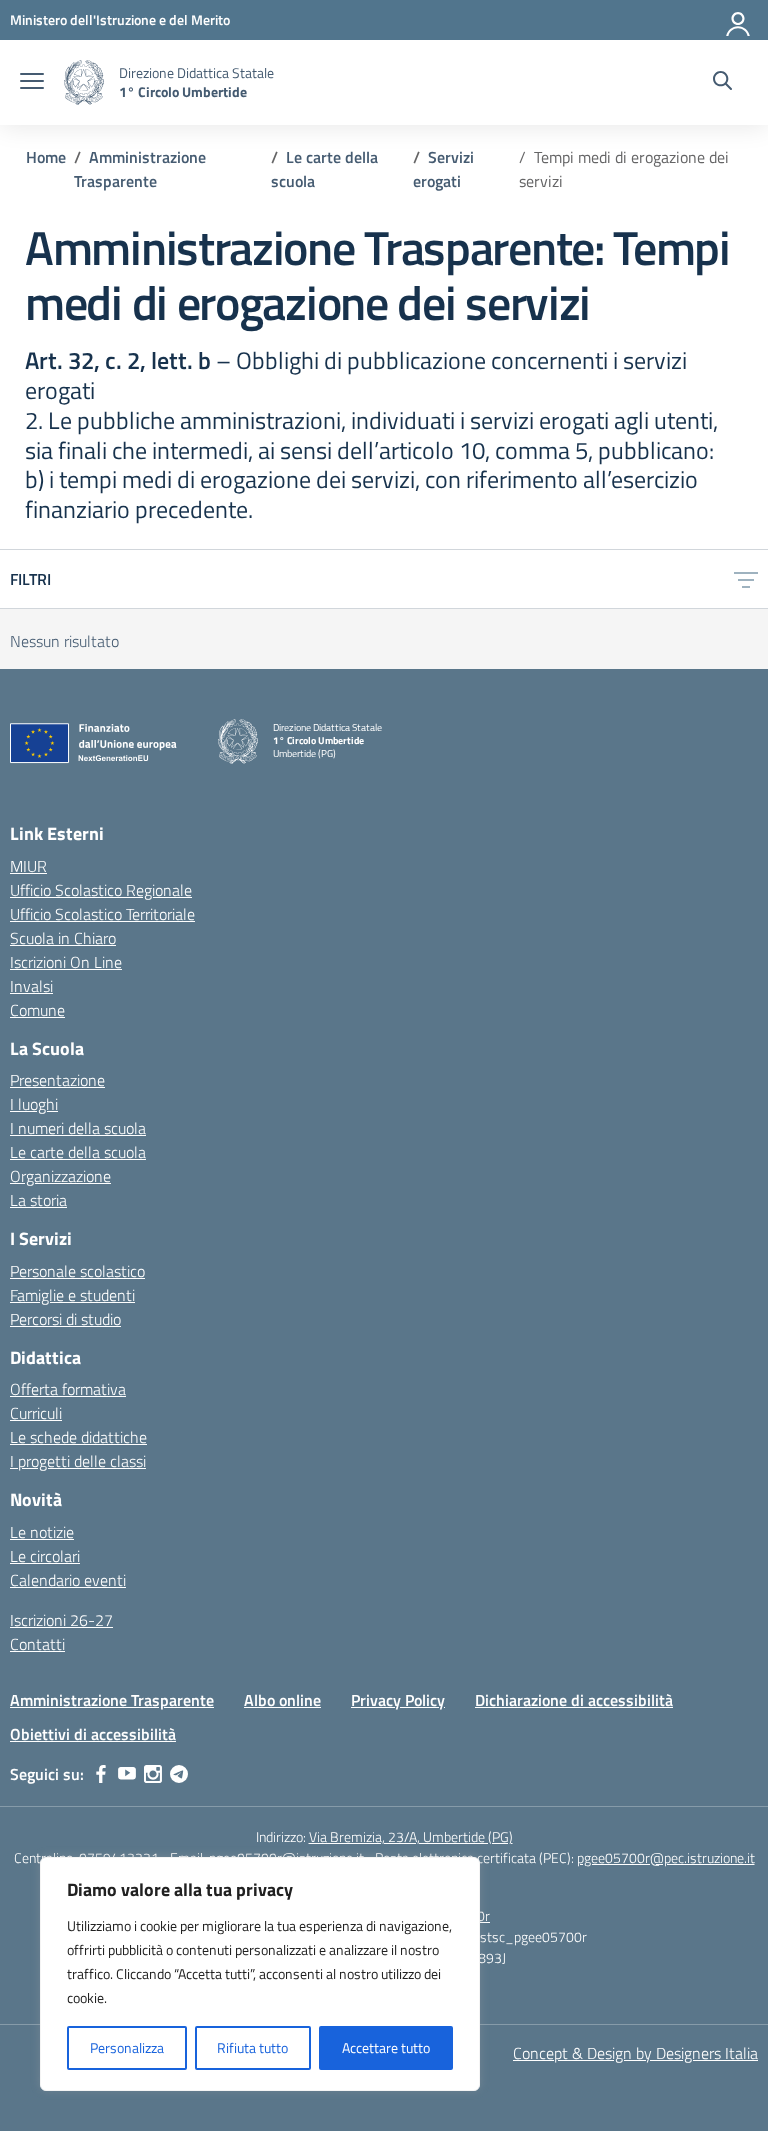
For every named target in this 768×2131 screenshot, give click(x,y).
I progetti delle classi (78, 1461)
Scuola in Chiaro (63, 938)
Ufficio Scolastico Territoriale (102, 914)
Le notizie (42, 1532)
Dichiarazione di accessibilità (574, 1700)
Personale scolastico (77, 1271)
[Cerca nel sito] (722, 83)
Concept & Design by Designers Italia (635, 2053)
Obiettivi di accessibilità (93, 1734)
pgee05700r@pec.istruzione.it (666, 1857)
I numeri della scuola (78, 1128)
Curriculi (36, 1413)
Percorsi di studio (65, 1319)
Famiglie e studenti (72, 1295)
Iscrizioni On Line (66, 962)
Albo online (282, 1700)
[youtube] (127, 1774)
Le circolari (45, 1556)
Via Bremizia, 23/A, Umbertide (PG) (411, 1836)
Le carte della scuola (78, 1152)
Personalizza (127, 2047)
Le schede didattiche (78, 1437)
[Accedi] (739, 20)
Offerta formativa (68, 1389)
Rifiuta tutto (252, 2047)
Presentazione (57, 1080)
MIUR (28, 866)
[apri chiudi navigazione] (32, 83)
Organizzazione (60, 1176)
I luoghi (34, 1104)
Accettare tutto (386, 2047)
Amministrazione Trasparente (112, 1700)
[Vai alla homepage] (84, 82)
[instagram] (153, 1774)
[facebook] (101, 1774)
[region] (260, 1974)
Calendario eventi (68, 1580)
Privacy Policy (398, 1700)
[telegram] (179, 1774)
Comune (37, 1010)
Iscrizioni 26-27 (61, 1620)
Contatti (37, 1644)
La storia (38, 1200)
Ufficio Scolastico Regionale (101, 890)
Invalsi (31, 986)
